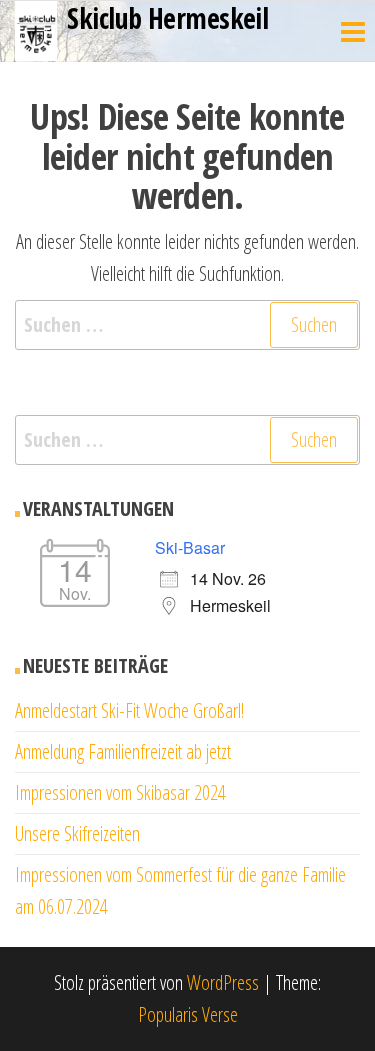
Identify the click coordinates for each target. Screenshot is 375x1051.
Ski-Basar (190, 547)
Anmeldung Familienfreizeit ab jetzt (123, 751)
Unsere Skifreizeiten (77, 833)
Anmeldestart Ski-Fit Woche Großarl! (129, 710)
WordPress (223, 982)
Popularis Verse (188, 1014)
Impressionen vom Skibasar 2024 (120, 792)
